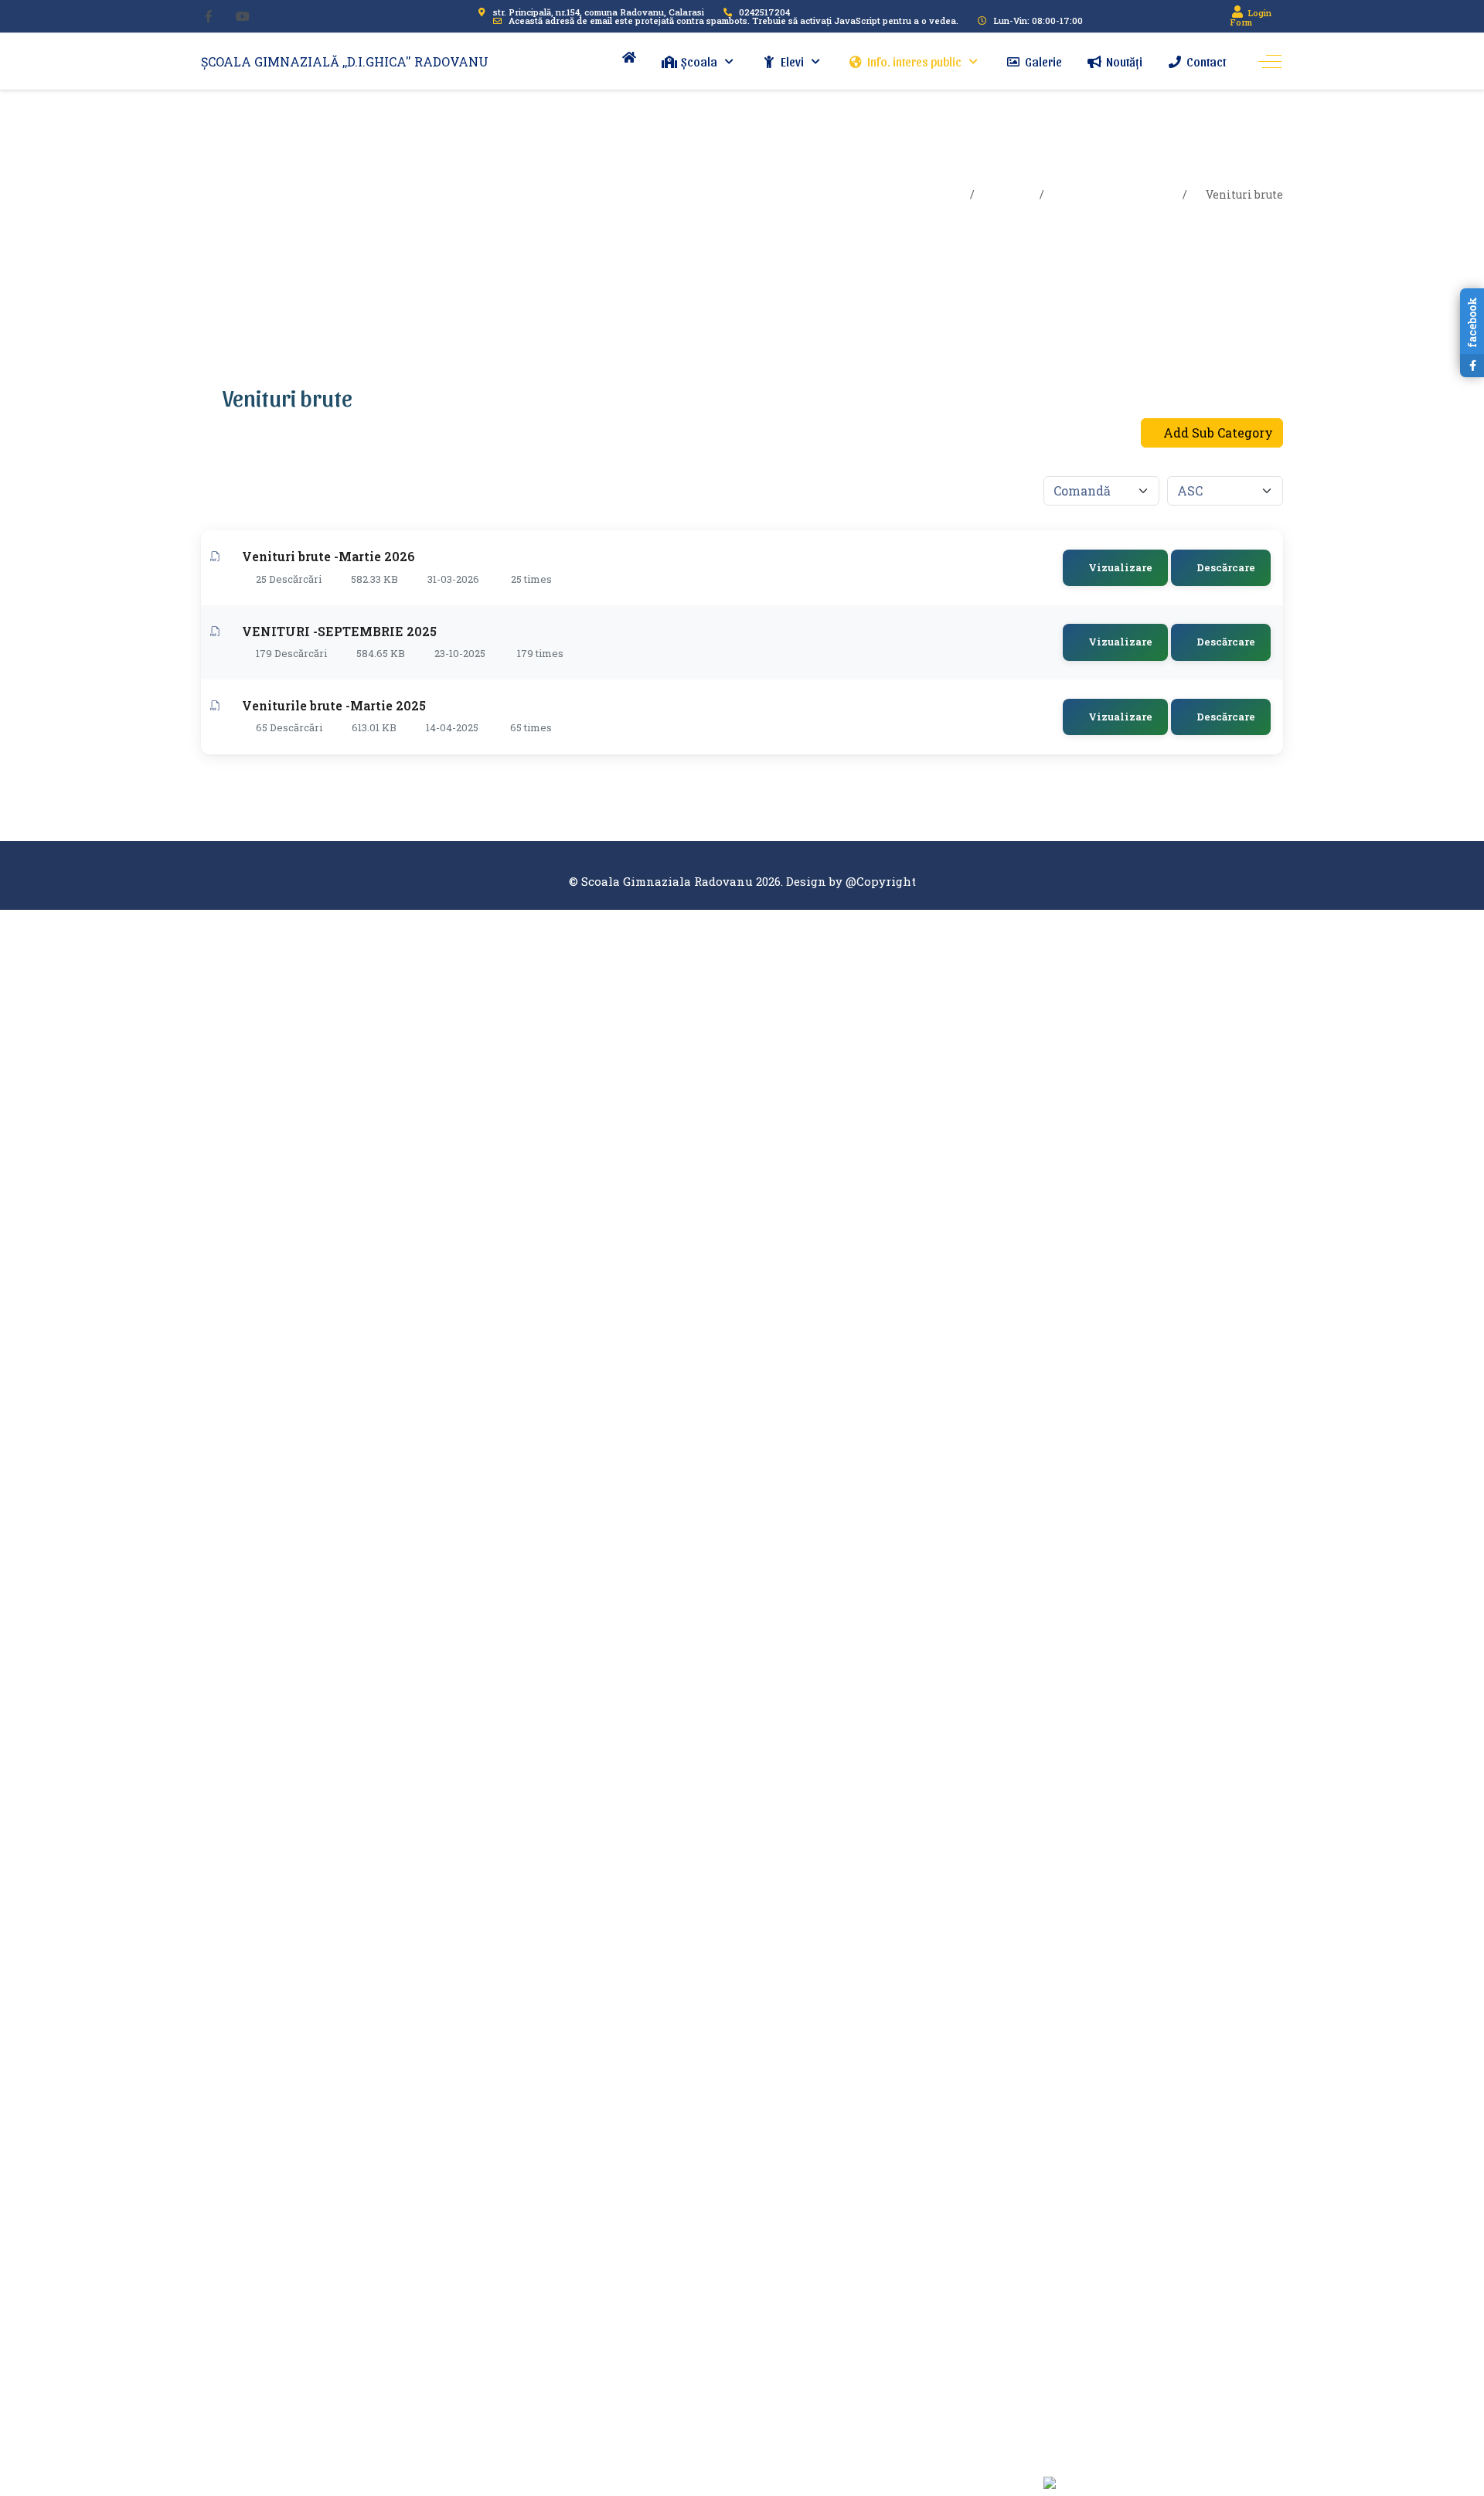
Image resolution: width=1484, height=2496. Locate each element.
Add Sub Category (1217, 432)
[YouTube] (243, 16)
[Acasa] (629, 57)
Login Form (1251, 17)
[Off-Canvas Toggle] (1270, 62)
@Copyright (881, 881)
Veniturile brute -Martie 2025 (334, 705)
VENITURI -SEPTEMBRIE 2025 (339, 631)
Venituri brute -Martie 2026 (328, 556)
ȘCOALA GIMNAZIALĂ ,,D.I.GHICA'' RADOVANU (345, 61)
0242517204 (764, 12)
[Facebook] (209, 16)
